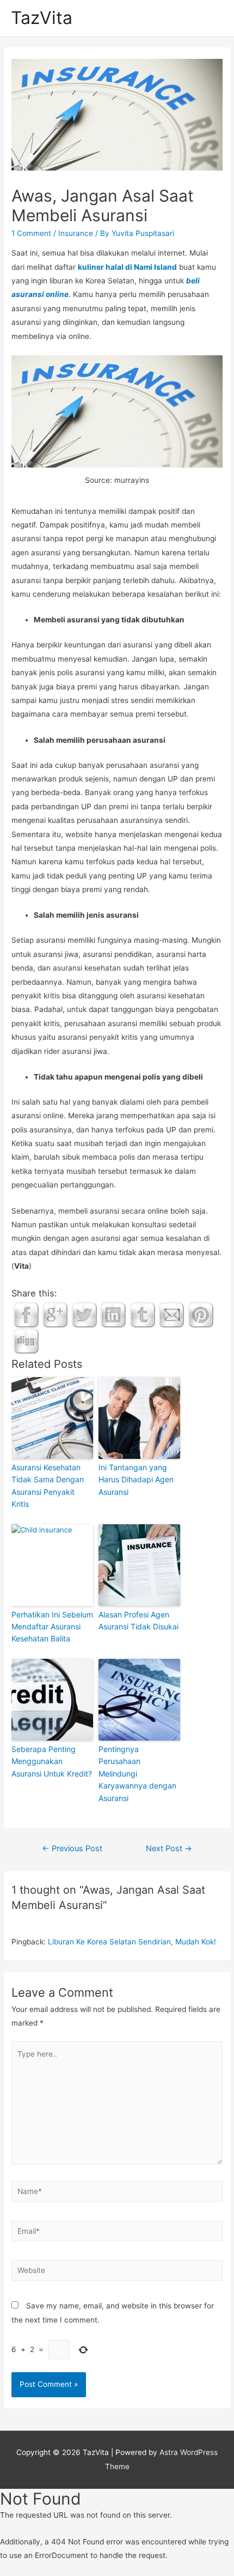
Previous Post (72, 1848)
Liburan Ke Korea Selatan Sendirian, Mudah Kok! (132, 1942)
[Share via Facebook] (26, 1314)
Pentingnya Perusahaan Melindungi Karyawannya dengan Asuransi (137, 1774)
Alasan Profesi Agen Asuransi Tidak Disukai (138, 1620)
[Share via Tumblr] (143, 1314)
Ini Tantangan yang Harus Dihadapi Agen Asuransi (136, 1480)
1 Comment (31, 233)
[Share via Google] (55, 1314)
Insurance (76, 233)
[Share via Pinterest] (201, 1314)
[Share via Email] (171, 1314)
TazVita (42, 18)
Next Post (169, 1848)
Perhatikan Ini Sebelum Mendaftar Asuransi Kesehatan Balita (52, 1627)
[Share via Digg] (26, 1341)
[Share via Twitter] (84, 1314)
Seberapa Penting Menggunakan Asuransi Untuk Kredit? (52, 1761)
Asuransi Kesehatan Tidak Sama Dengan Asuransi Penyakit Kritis (48, 1486)
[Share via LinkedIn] (113, 1314)
